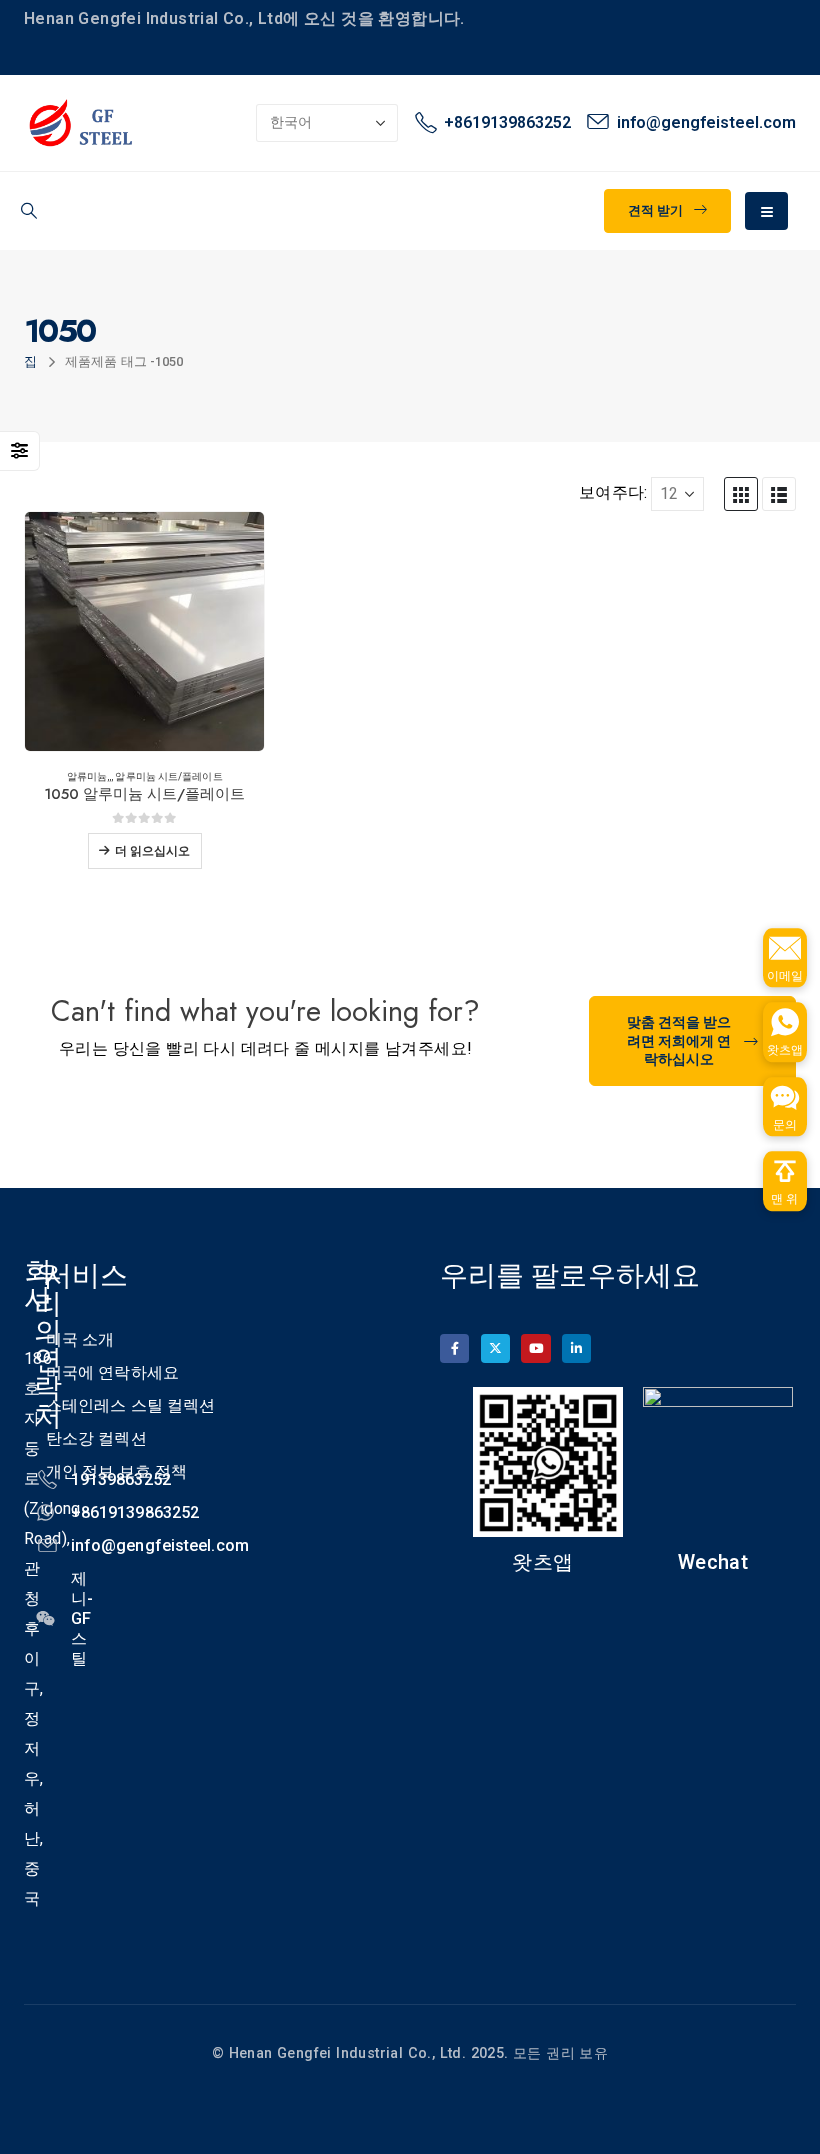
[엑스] (495, 1348)
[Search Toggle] (28, 211)
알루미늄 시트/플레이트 (168, 776)
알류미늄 (87, 776)
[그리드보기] (741, 494)
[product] (144, 631)
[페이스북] (454, 1348)
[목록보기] (779, 494)
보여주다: (613, 492)
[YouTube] (535, 1348)
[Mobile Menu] (766, 211)
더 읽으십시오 (153, 851)
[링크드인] (576, 1348)
